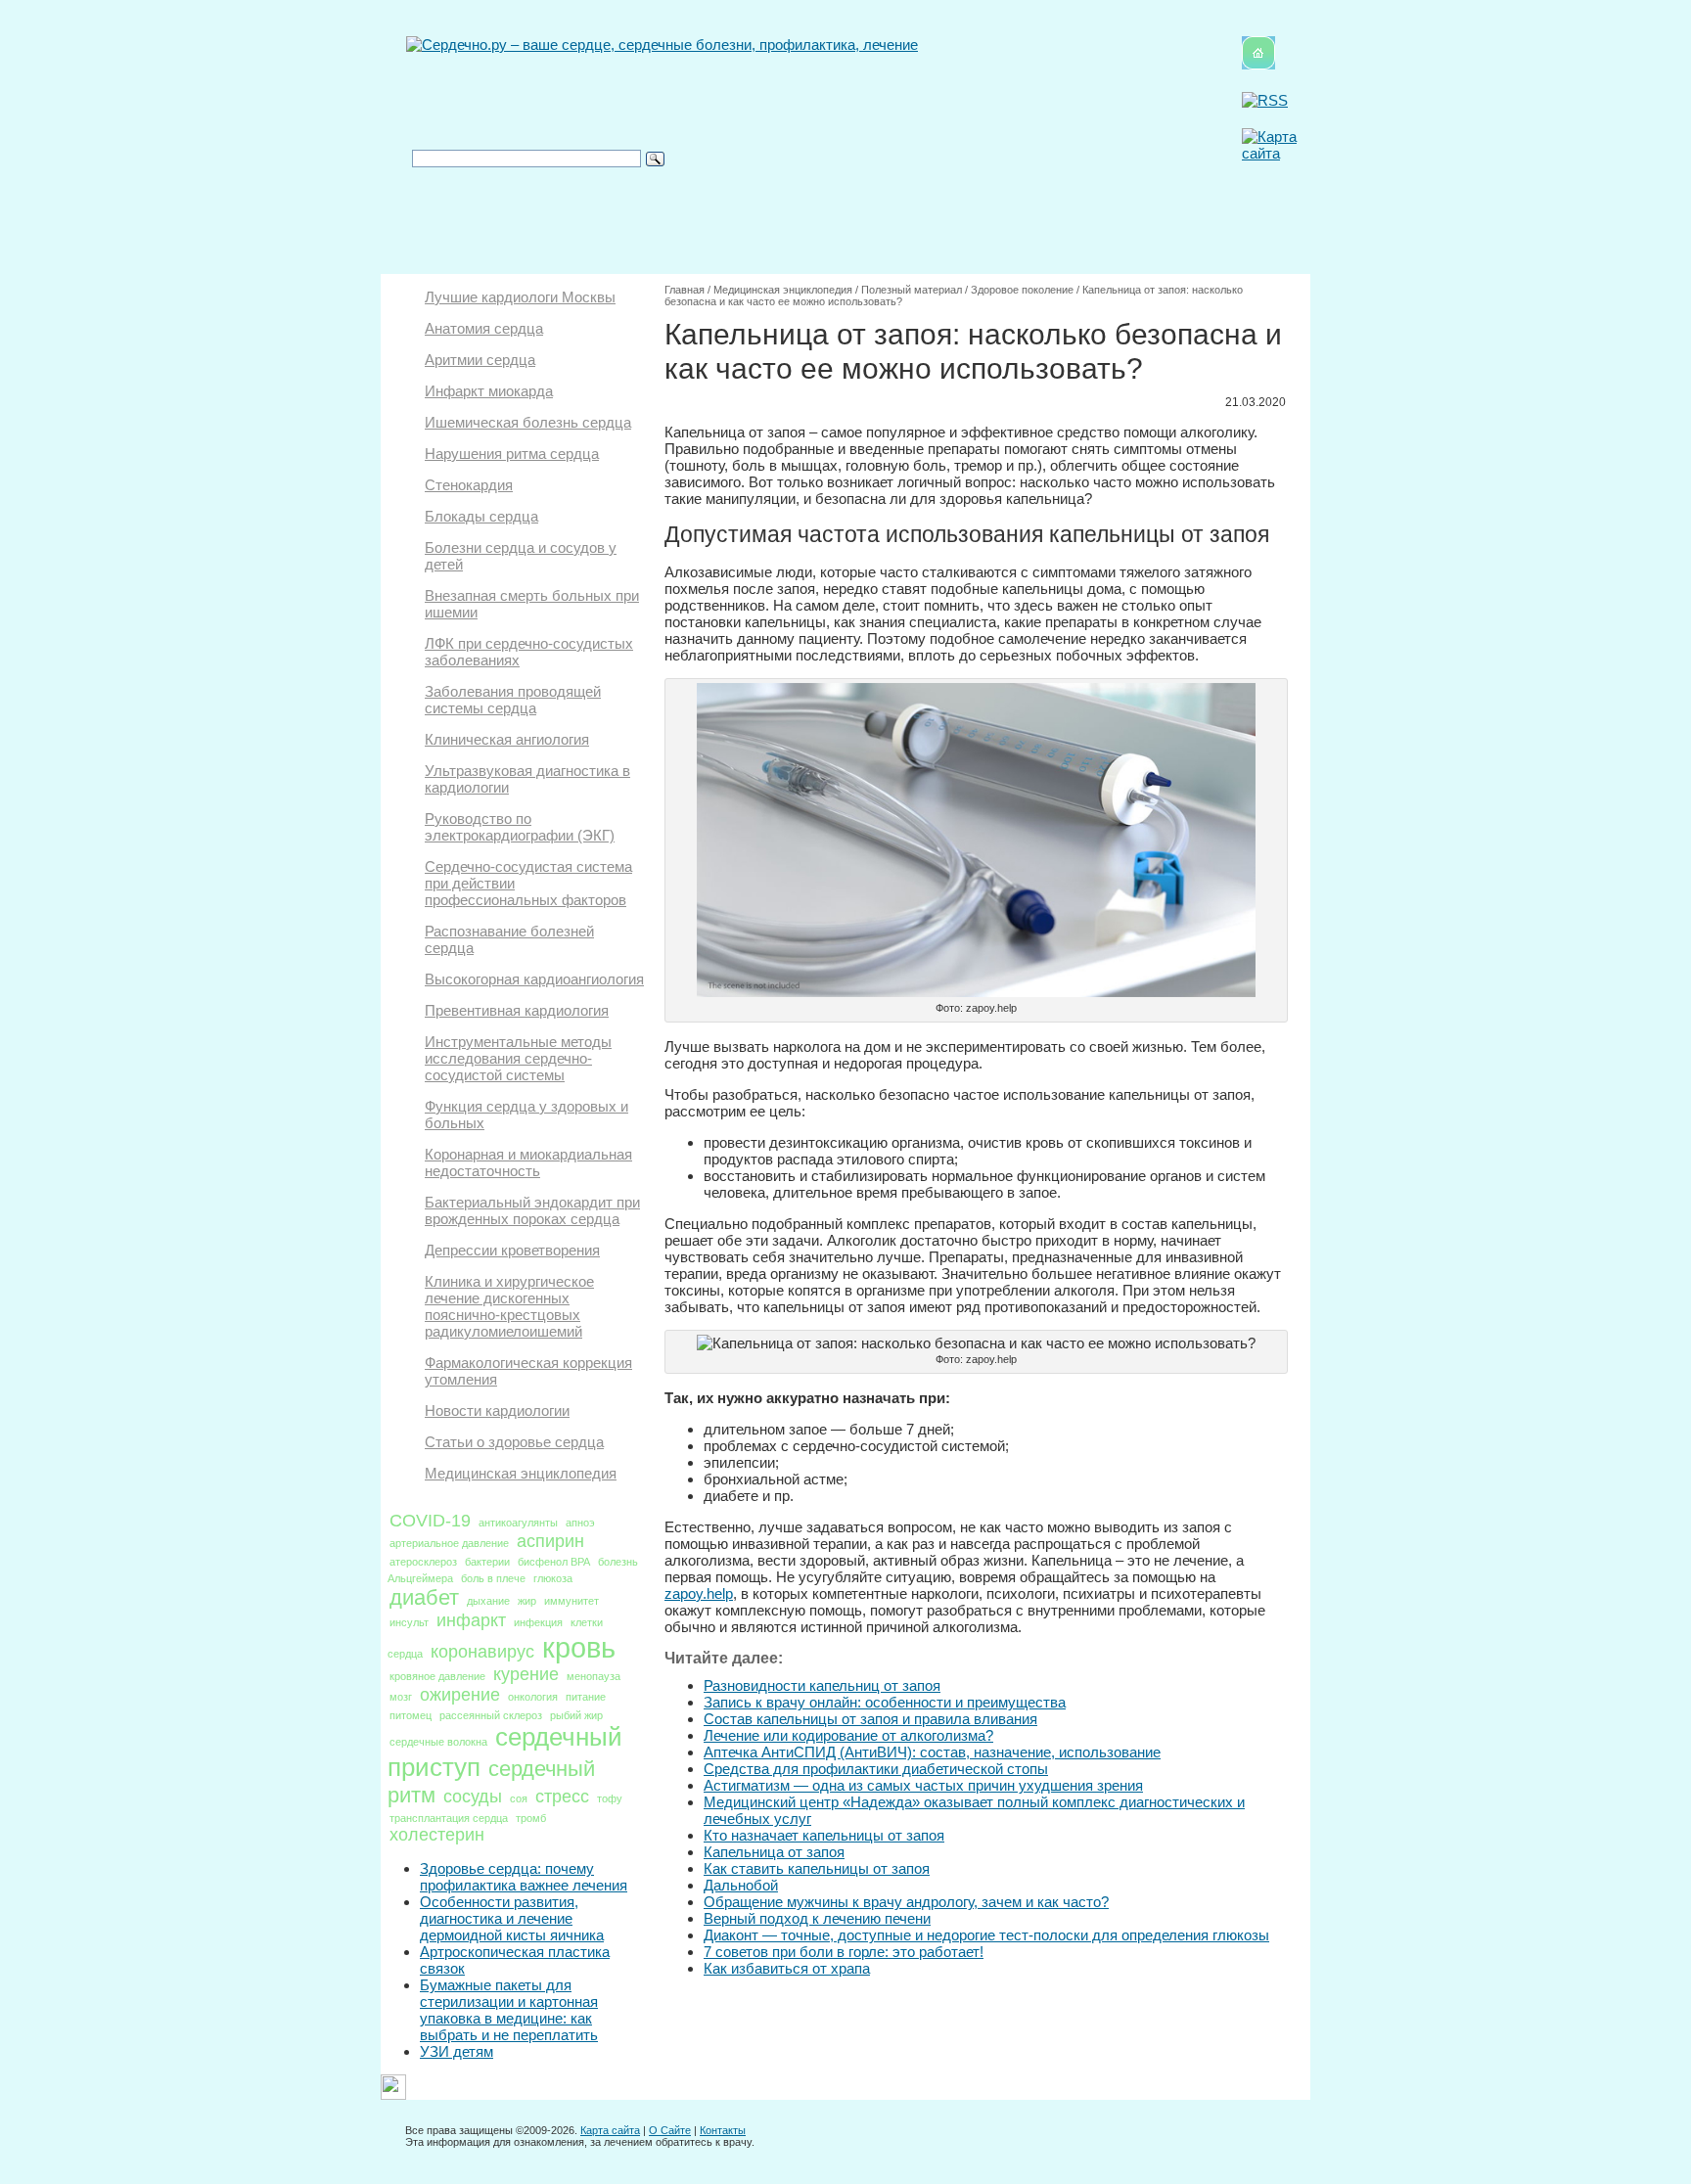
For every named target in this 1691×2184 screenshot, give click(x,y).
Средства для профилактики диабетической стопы (876, 1769)
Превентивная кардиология (517, 1010)
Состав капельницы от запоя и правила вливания (870, 1719)
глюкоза (553, 1578)
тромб (531, 1818)
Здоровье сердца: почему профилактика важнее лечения (524, 1877)
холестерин (437, 1835)
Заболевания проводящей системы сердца (513, 700)
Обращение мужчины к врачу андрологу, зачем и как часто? (906, 1902)
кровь (579, 1647)
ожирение (460, 1695)
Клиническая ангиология (507, 739)
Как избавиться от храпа (787, 1968)
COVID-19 (430, 1521)
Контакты (723, 2130)
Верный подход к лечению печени (817, 1918)
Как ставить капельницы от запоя (817, 1868)
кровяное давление (437, 1676)
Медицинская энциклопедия (521, 1473)
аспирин (550, 1541)
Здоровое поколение (1022, 290)
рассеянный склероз (491, 1715)
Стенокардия (469, 485)
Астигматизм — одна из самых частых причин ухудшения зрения (923, 1785)
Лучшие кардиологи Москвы (520, 297)
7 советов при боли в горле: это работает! (844, 1952)
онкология (533, 1697)
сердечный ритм (491, 1782)
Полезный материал (912, 290)
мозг (401, 1697)
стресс (562, 1797)
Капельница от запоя (774, 1852)
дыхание (488, 1601)
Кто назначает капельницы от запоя (824, 1835)
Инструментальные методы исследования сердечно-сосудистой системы (518, 1058)
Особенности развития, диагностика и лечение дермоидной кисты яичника (512, 1918)
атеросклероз (423, 1562)
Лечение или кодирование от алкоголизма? (848, 1735)
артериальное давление (449, 1543)
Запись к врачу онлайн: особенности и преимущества (885, 1702)
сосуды (473, 1797)
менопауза (594, 1676)
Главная (685, 290)
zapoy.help (699, 1593)
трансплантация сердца (449, 1818)
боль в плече (493, 1578)
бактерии (487, 1562)
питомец (411, 1715)
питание (586, 1697)
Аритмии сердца (480, 360)
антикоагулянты (518, 1523)
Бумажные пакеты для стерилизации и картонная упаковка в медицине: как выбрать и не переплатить (509, 2010)
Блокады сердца (481, 516)
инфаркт (471, 1620)
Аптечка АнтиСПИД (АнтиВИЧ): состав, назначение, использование (932, 1752)
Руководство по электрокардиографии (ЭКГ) (520, 827)
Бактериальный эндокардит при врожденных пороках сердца (532, 1210)
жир (527, 1601)
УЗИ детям (457, 2051)
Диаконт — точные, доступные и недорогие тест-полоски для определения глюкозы (986, 1935)
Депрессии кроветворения (512, 1250)
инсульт (409, 1622)
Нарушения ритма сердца (512, 454)
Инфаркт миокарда (489, 391)
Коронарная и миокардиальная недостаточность (528, 1162)
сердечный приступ (505, 1752)
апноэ (580, 1523)
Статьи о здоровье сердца (514, 1442)
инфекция (538, 1622)
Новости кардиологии (497, 1410)
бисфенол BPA (554, 1562)
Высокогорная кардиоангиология (534, 979)
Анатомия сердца (484, 328)
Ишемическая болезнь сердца (528, 422)
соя (519, 1798)
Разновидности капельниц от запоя (822, 1685)
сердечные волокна (438, 1742)
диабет (424, 1597)
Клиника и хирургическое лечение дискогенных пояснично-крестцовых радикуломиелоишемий (509, 1306)
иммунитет (571, 1601)
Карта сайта (610, 2130)
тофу (610, 1798)
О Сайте (670, 2130)
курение (526, 1674)
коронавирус (482, 1652)
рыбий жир (576, 1715)
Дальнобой (741, 1885)
